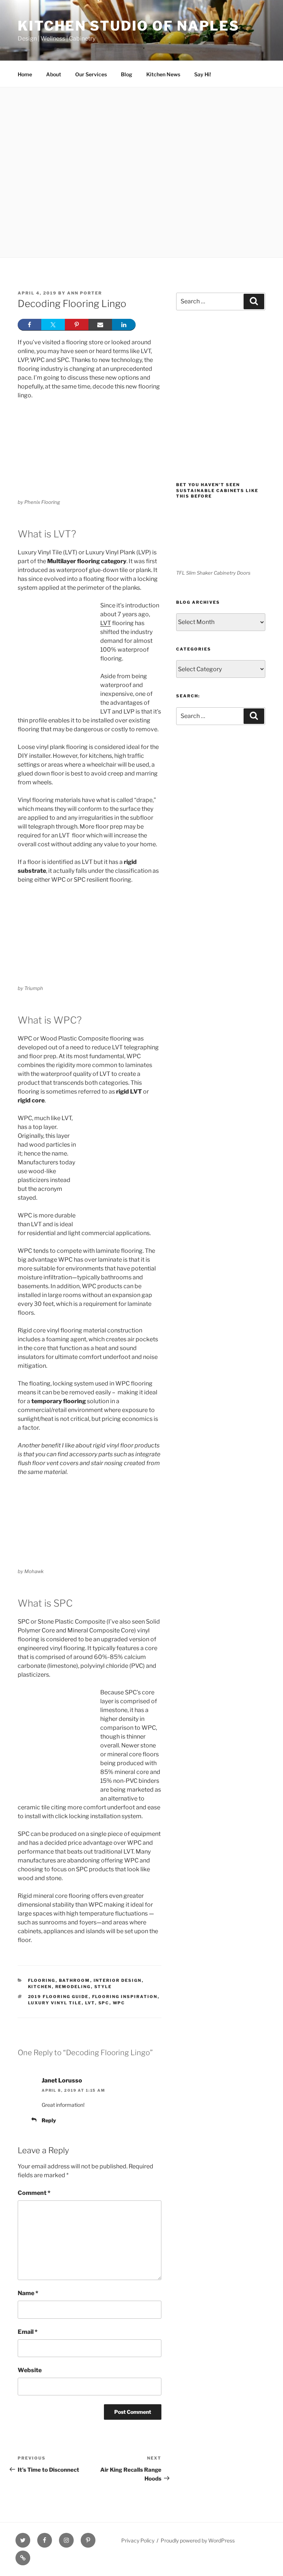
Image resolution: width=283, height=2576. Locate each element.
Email (28, 2332)
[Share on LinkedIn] (124, 325)
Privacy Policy (138, 2540)
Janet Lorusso (62, 2080)
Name (28, 2293)
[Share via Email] (100, 325)
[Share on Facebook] (29, 325)
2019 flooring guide (58, 1997)
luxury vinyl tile (55, 2003)
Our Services (91, 74)
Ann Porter (85, 293)
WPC (119, 2003)
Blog (127, 74)
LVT (106, 623)
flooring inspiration (125, 1997)
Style (103, 1987)
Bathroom (75, 1980)
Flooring (42, 1980)
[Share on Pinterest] (77, 325)
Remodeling (73, 1987)
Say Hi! (203, 74)
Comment (34, 2193)
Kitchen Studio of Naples (129, 26)
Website (30, 2370)
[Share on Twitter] (53, 325)
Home (25, 74)
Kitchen (40, 1987)
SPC (104, 2003)
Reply (49, 2120)
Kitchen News (163, 74)
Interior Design (118, 1980)
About (54, 74)
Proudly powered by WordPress (198, 2540)
